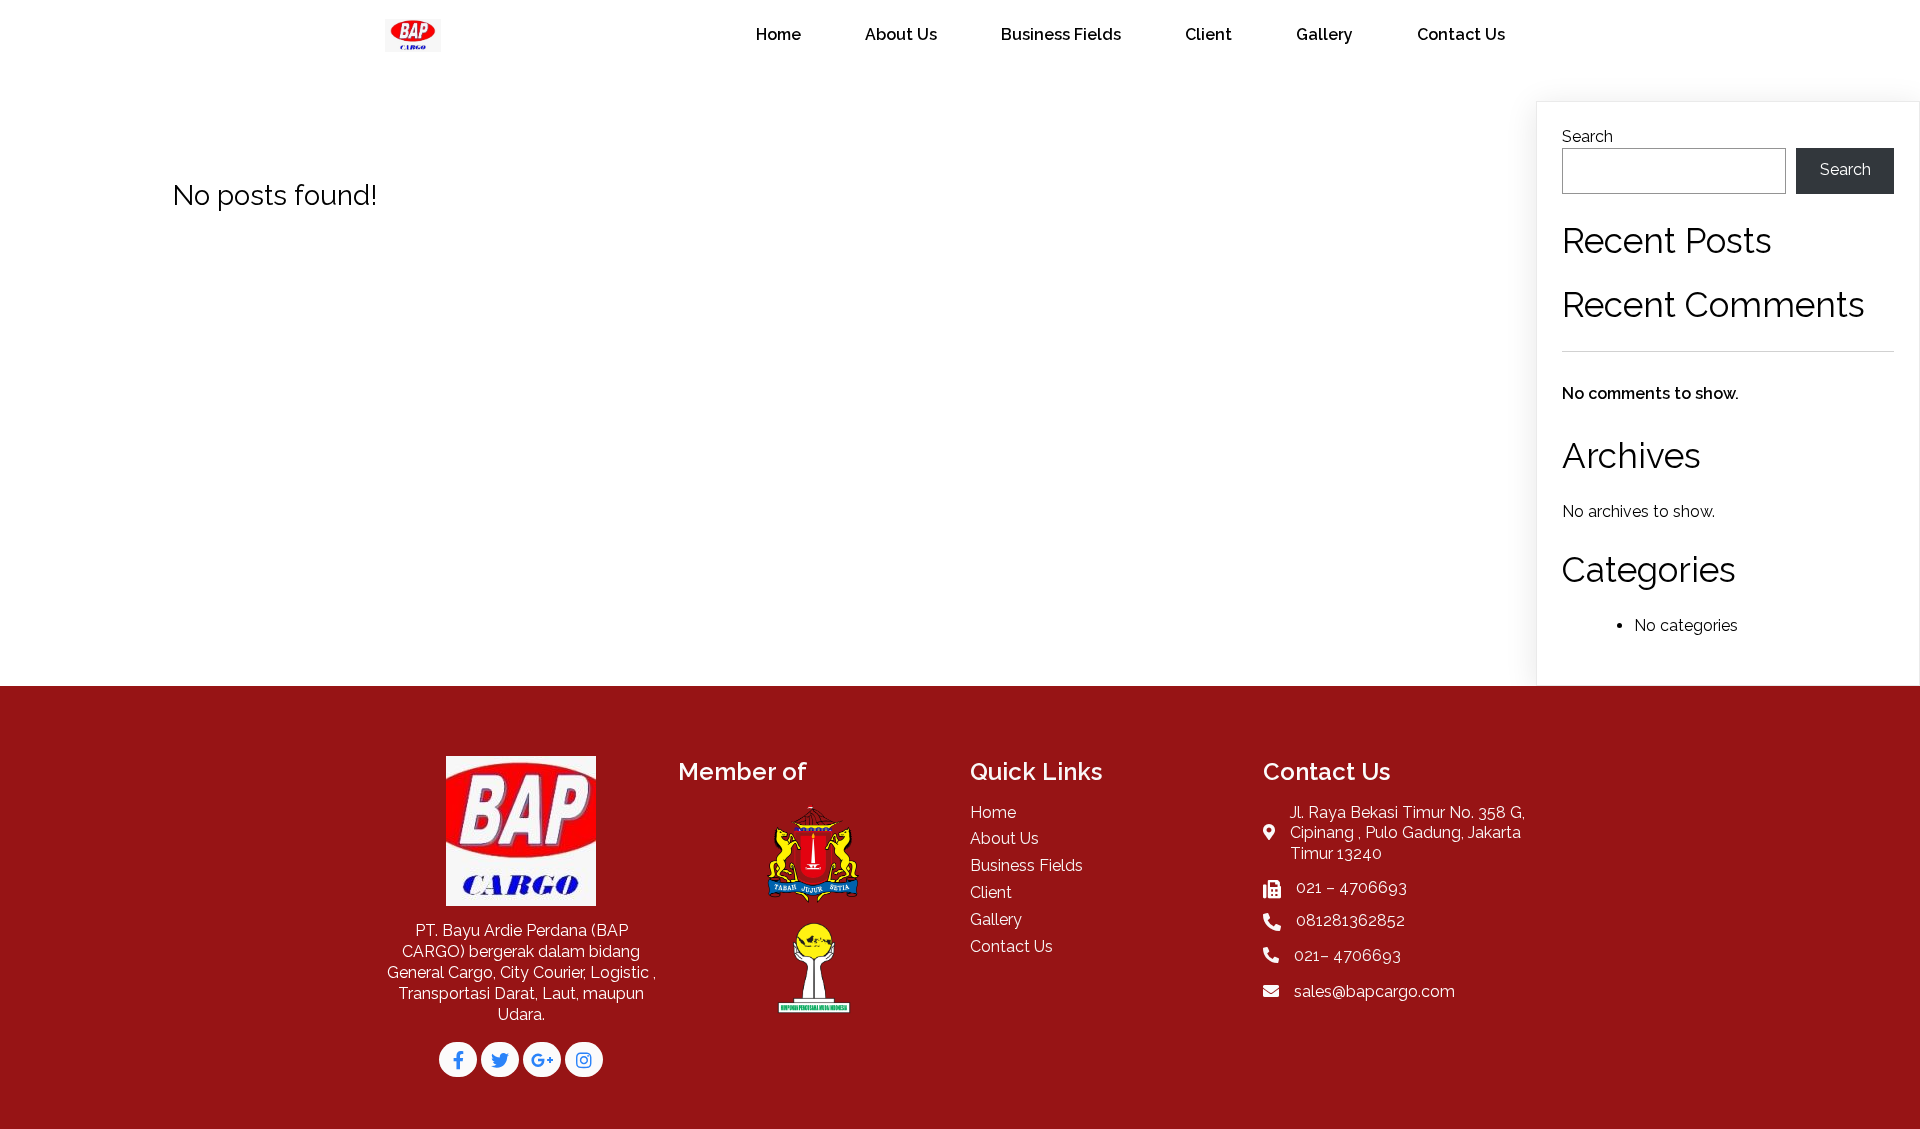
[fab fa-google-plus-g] (542, 1059)
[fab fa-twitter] (500, 1059)
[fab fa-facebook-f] (458, 1059)
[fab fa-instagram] (584, 1059)
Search (1587, 136)
